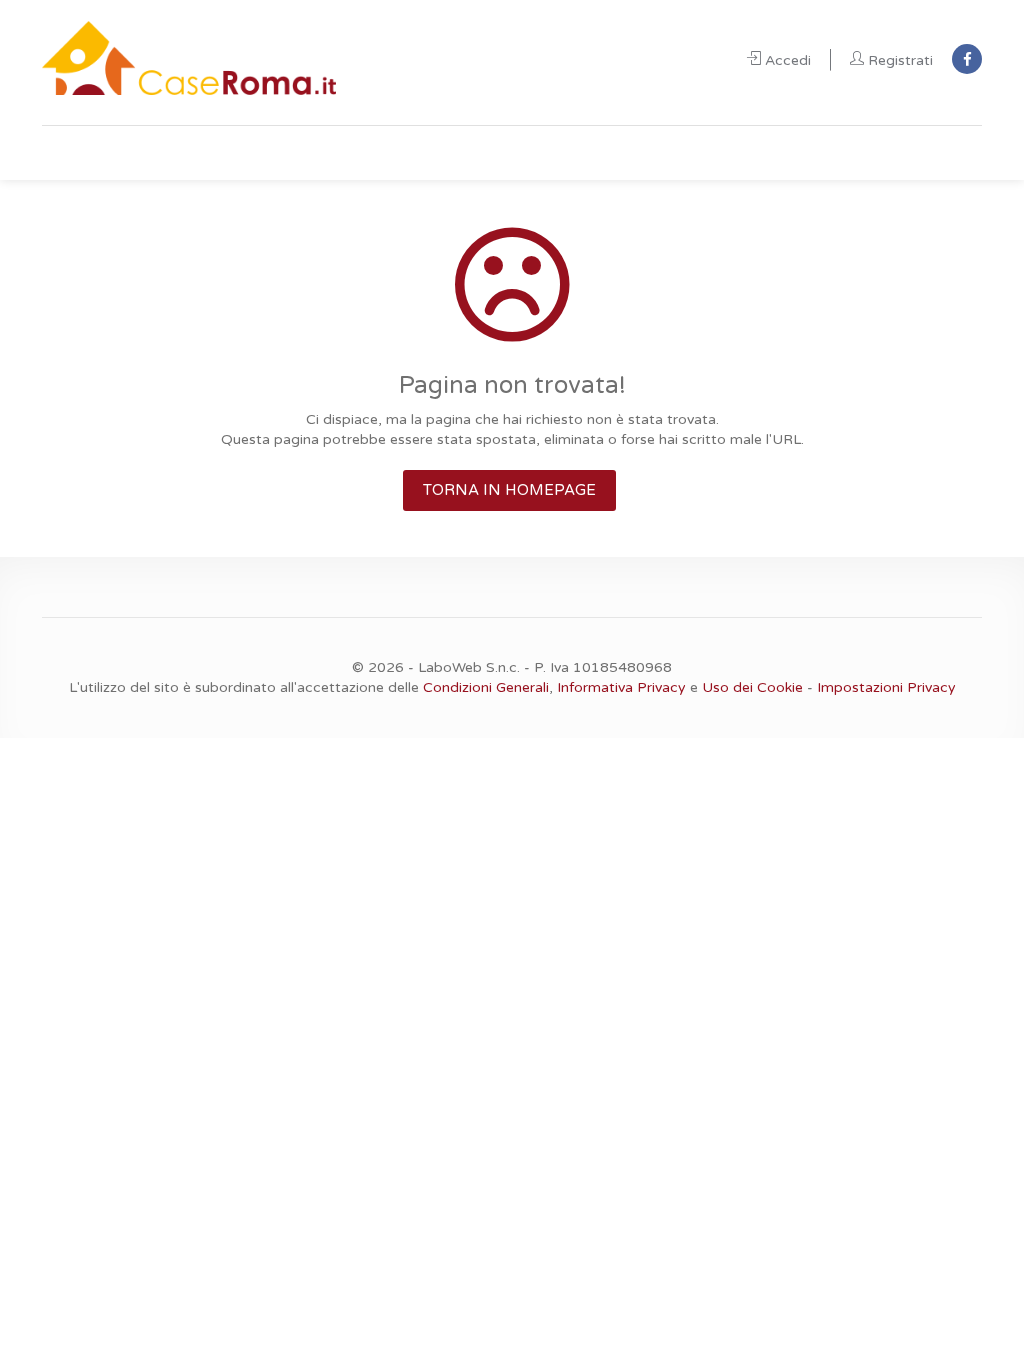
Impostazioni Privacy (886, 687)
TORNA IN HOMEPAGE (509, 490)
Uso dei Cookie (752, 687)
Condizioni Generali (486, 687)
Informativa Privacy (621, 687)
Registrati (900, 60)
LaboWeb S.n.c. (469, 667)
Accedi (788, 60)
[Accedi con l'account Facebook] (967, 59)
